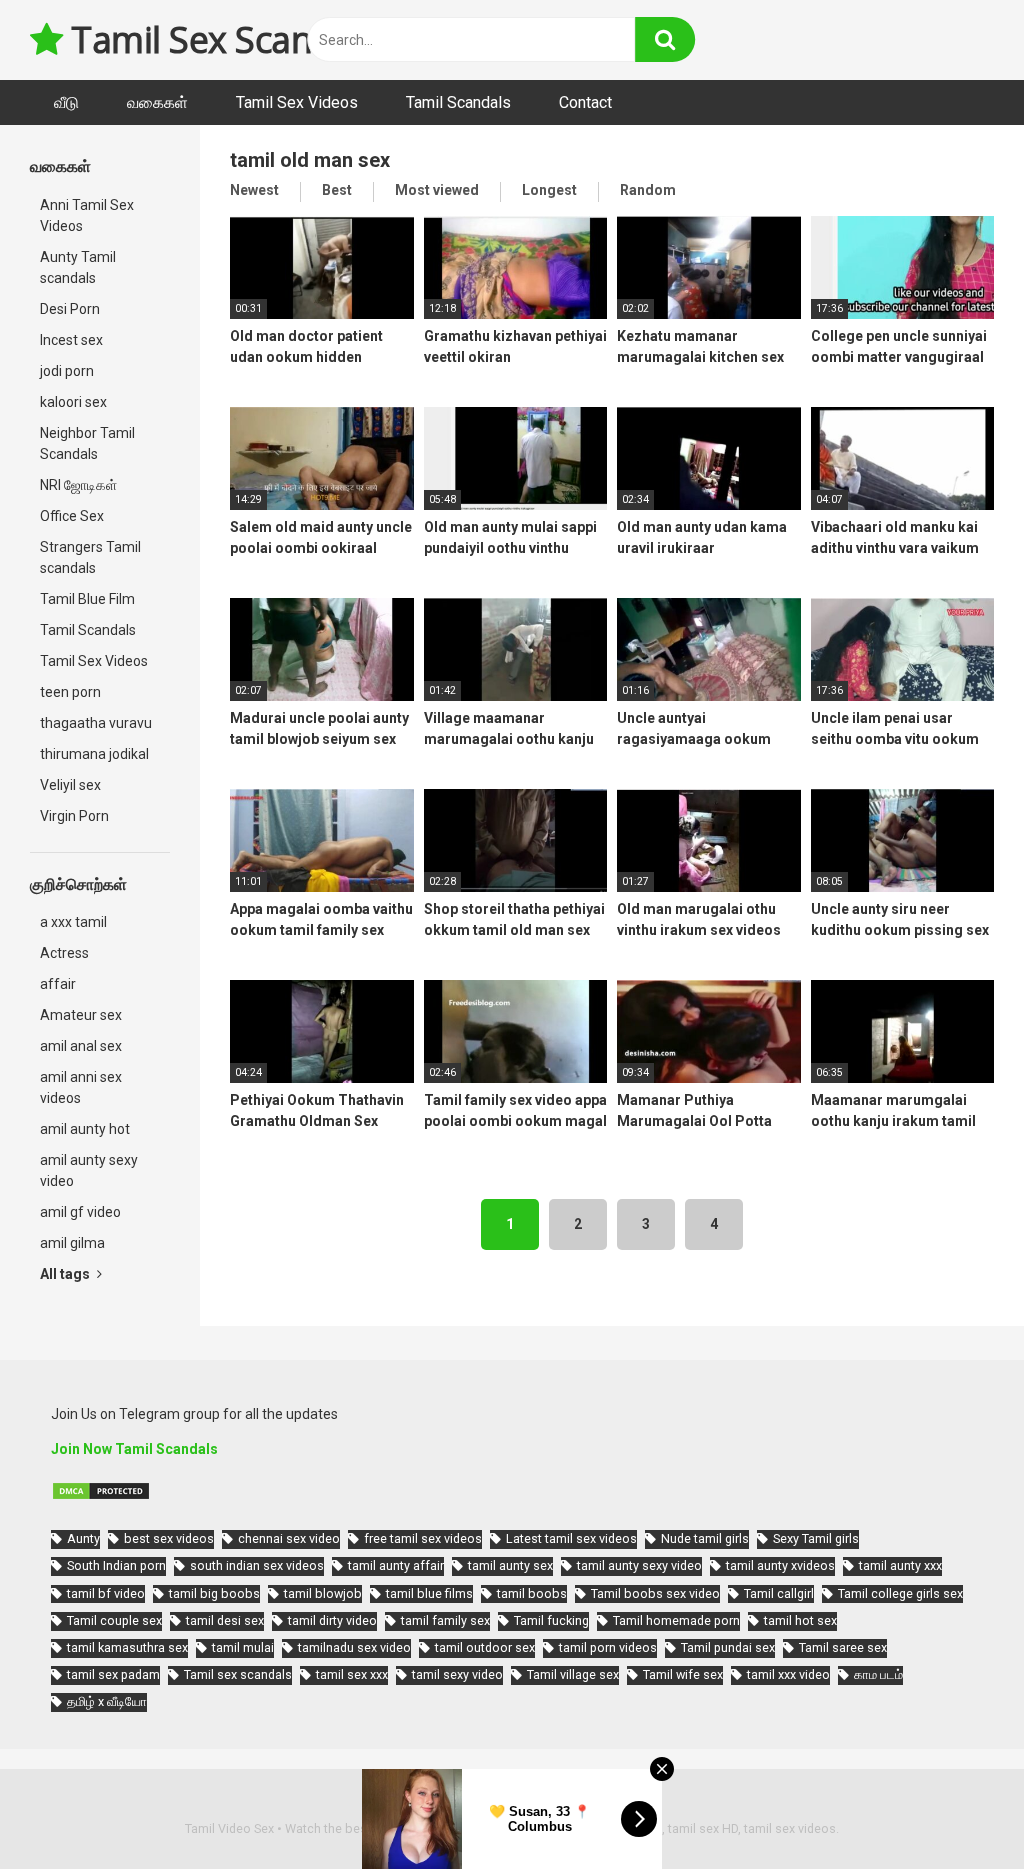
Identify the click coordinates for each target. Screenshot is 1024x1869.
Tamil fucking (551, 1620)
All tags (66, 1274)
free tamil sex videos (423, 1538)
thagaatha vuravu (96, 723)
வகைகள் (157, 102)
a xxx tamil (73, 922)
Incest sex (71, 340)
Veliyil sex (70, 785)
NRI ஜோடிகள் (78, 485)
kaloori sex (73, 402)
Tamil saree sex (843, 1647)
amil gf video (80, 1212)
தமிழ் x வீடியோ (107, 1701)
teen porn (70, 692)
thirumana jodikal (94, 754)
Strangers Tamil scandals (90, 557)
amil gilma (72, 1243)
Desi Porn (70, 309)
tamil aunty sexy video (639, 1565)
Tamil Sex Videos (297, 102)
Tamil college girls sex (900, 1593)
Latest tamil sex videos (571, 1538)
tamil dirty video (332, 1620)
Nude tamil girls (705, 1538)
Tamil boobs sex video (655, 1593)
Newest (254, 190)
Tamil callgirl (779, 1593)
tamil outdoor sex (485, 1647)
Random (648, 190)
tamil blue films (429, 1593)
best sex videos (169, 1538)
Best (337, 190)
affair (58, 984)
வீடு (66, 102)
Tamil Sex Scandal (212, 39)
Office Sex (72, 516)
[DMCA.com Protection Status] (101, 1496)
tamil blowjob (323, 1593)
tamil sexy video (457, 1674)
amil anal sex (81, 1046)
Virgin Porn (74, 816)
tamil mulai (243, 1647)
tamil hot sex (800, 1620)
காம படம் (878, 1674)
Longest (549, 190)
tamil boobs (532, 1593)
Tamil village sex (573, 1674)
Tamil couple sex (114, 1620)
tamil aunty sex (510, 1565)
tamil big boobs (214, 1593)
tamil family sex (445, 1620)
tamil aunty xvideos (780, 1565)
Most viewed (437, 190)
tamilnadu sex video (354, 1647)
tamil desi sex (225, 1620)
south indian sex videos (257, 1565)
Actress (64, 953)
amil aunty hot (85, 1129)
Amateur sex (81, 1015)
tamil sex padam (113, 1674)
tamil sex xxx (352, 1674)
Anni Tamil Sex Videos (87, 215)
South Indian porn (116, 1565)
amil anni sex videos (81, 1087)
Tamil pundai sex (728, 1647)
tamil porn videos (608, 1647)
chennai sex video (289, 1538)
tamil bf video (106, 1593)
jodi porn (67, 371)
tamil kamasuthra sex (127, 1647)
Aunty (83, 1538)
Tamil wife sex (683, 1674)
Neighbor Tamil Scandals (87, 443)
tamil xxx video (788, 1674)
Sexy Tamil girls (816, 1538)
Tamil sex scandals (238, 1674)
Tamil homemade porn (676, 1620)
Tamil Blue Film (87, 599)
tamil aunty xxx (900, 1565)
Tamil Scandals (458, 102)
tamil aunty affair (396, 1565)
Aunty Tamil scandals (78, 267)
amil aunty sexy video (89, 1170)
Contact (585, 102)
